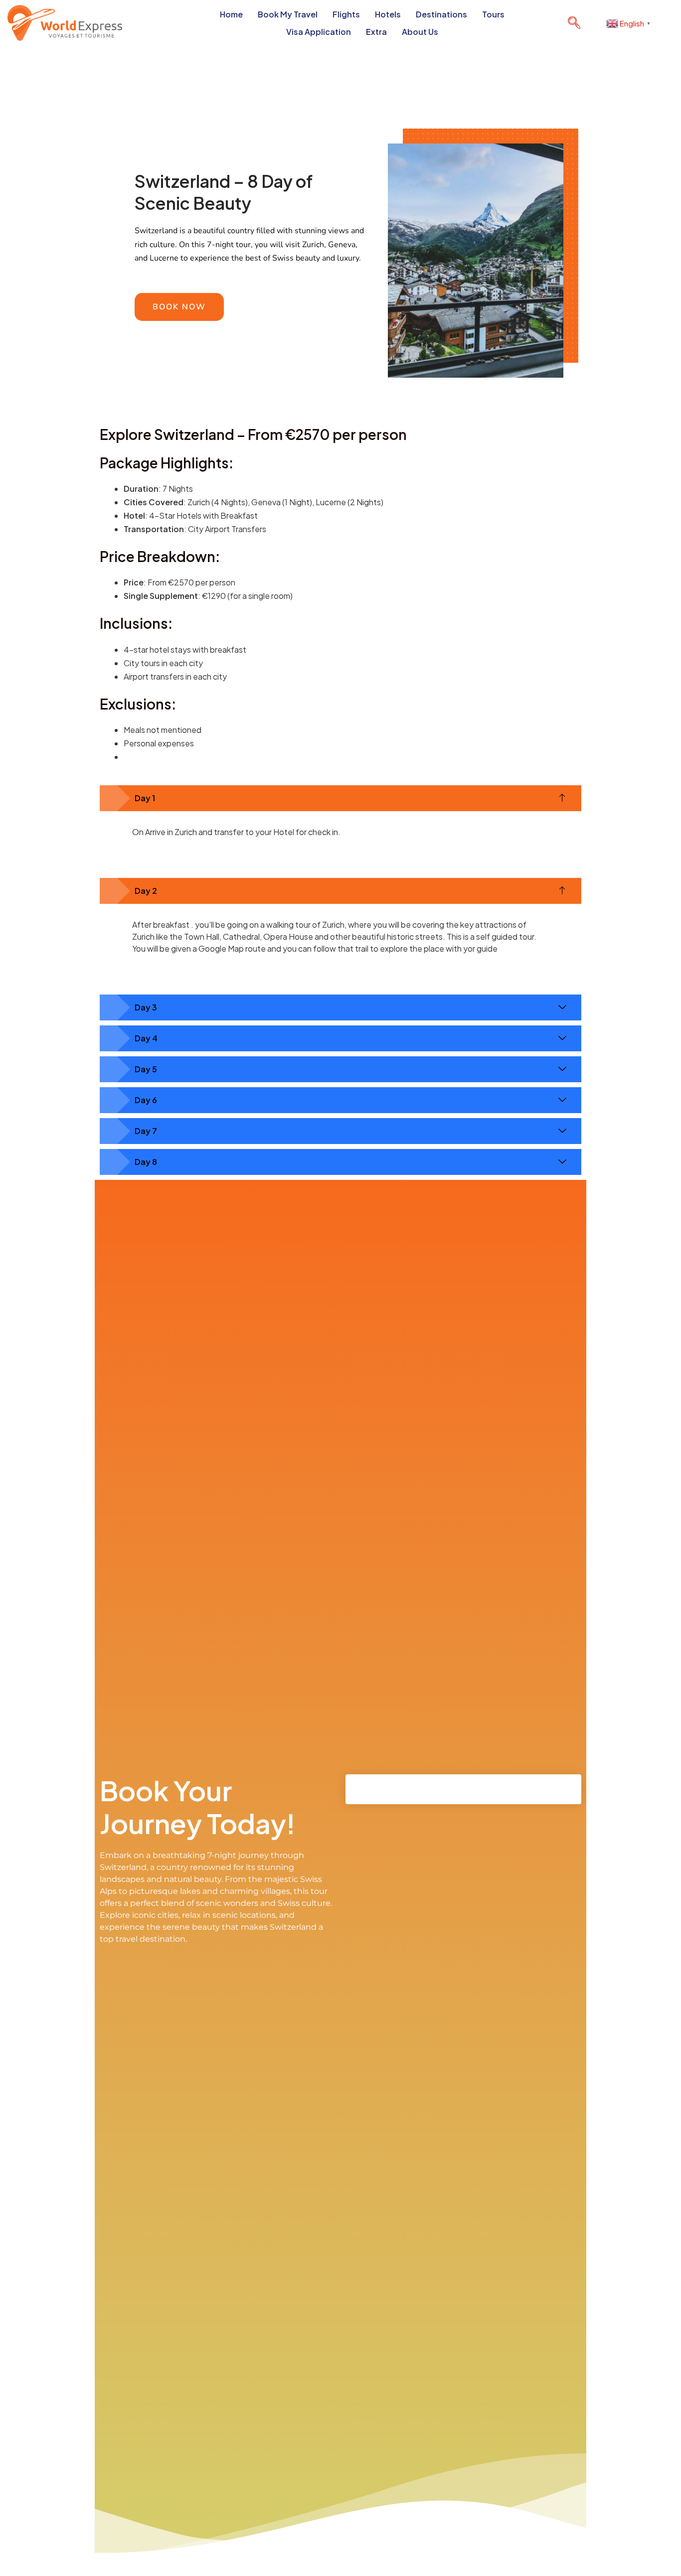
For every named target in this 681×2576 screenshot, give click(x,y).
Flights (346, 14)
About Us (420, 32)
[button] (574, 23)
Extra (376, 32)
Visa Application (319, 32)
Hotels (388, 14)
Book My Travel (288, 14)
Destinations (441, 14)
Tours (493, 14)
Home (231, 14)
